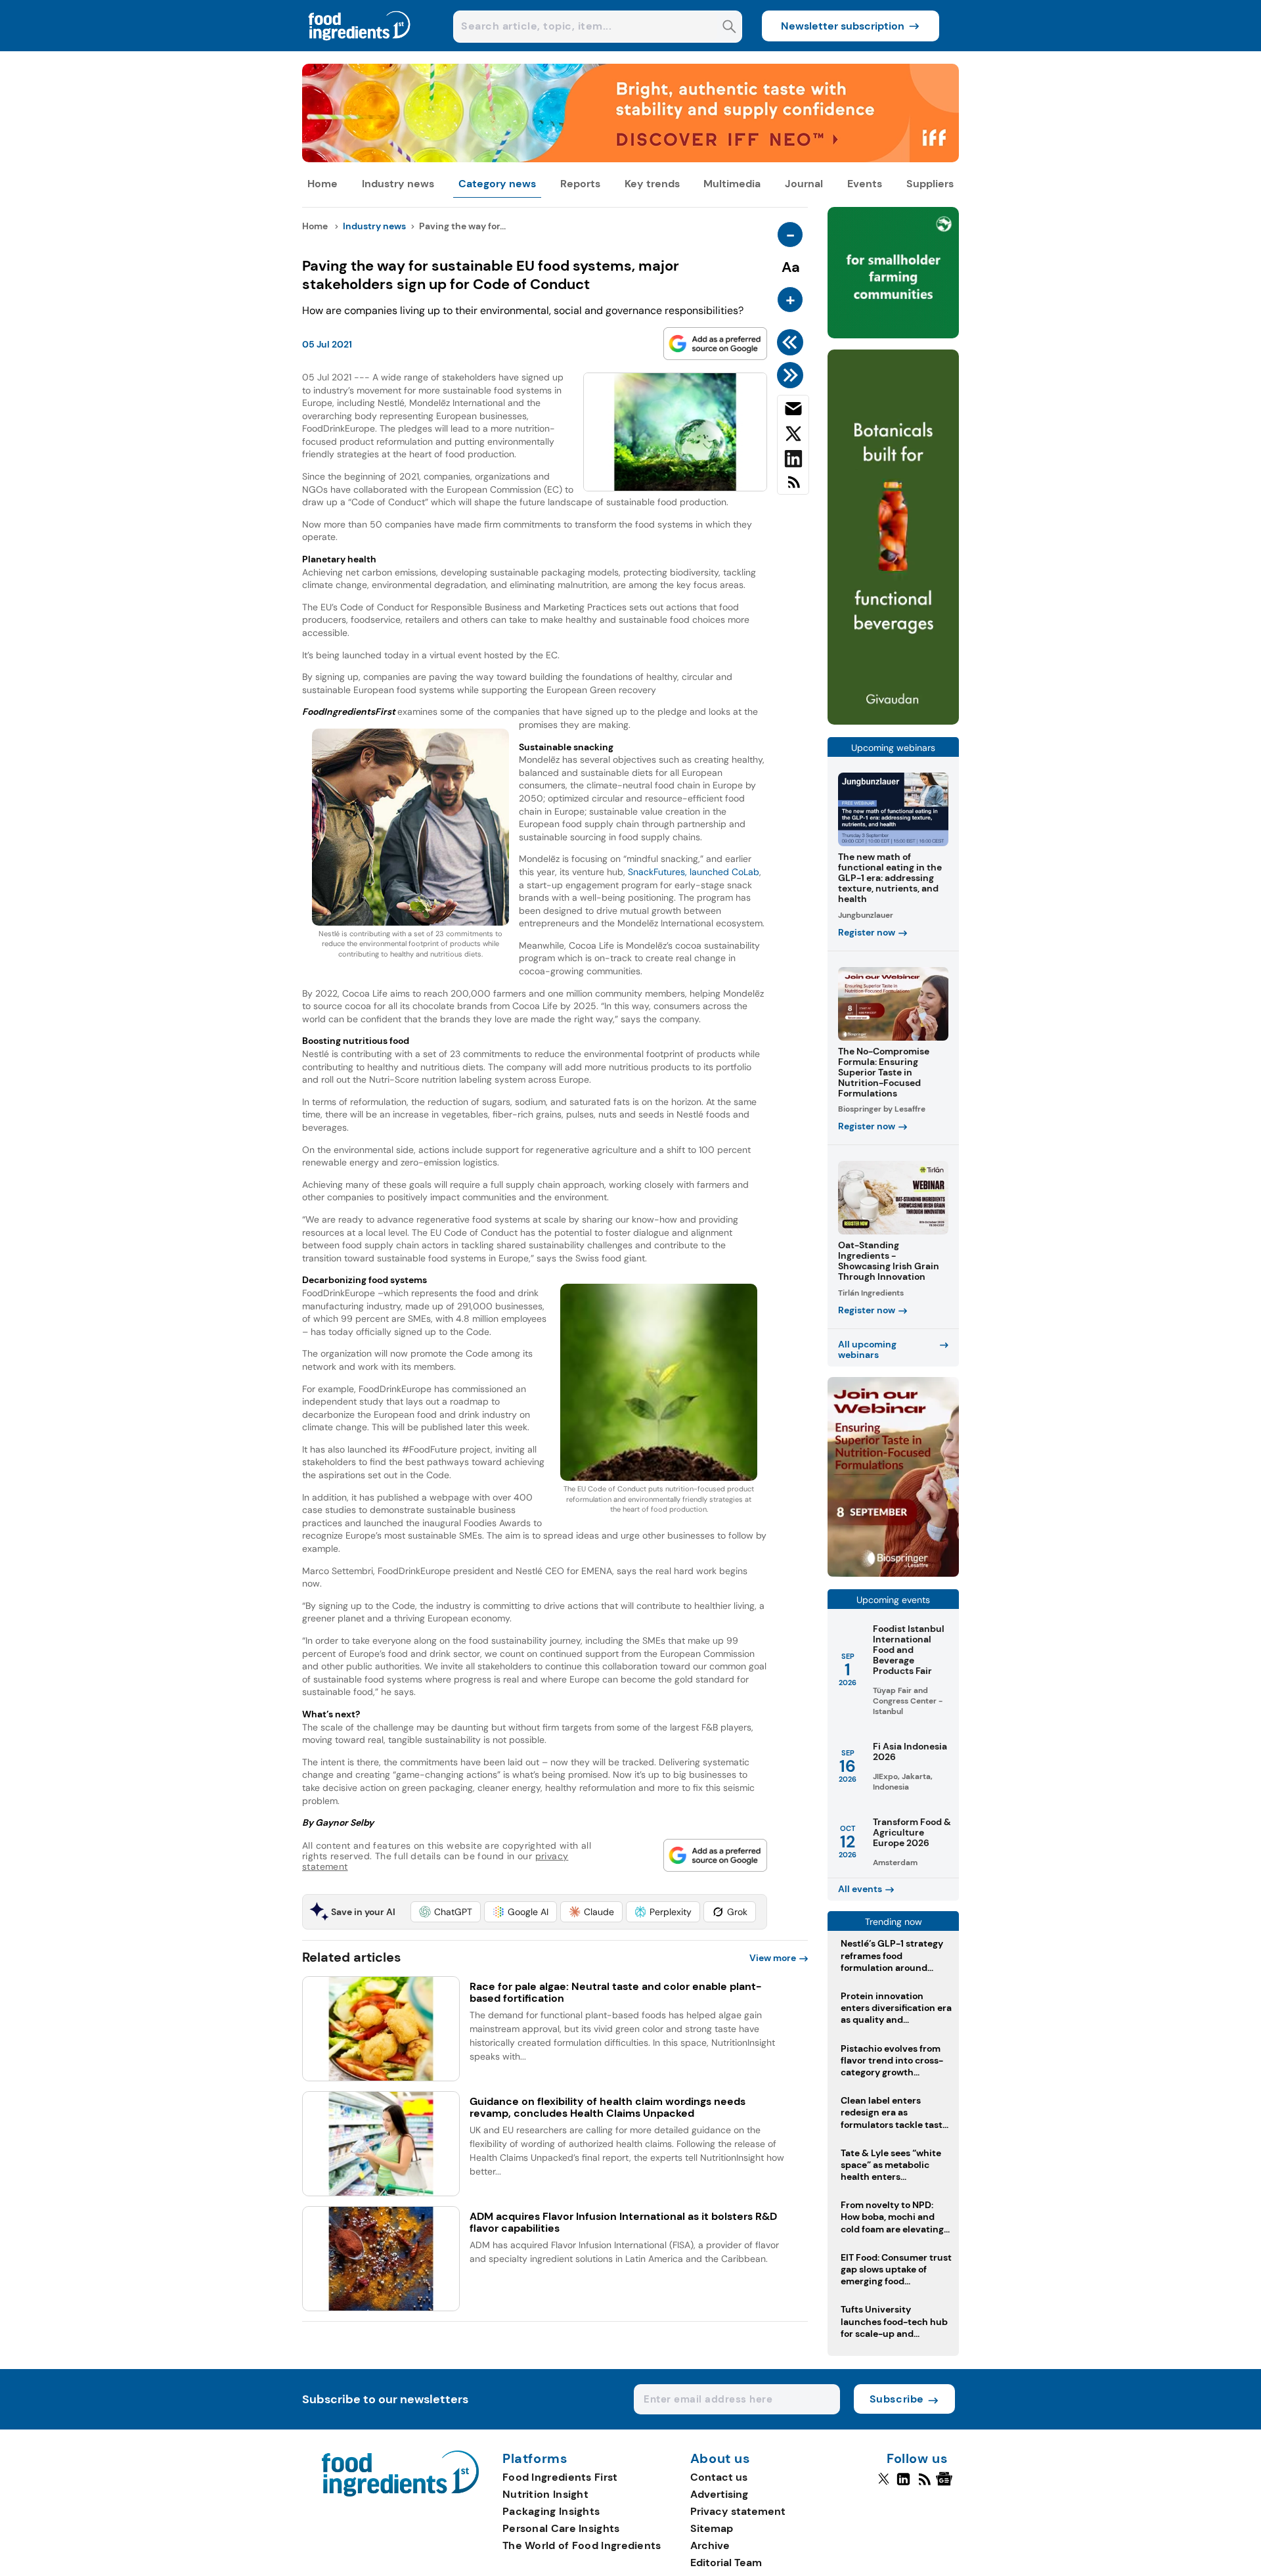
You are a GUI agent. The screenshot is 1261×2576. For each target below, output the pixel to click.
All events (860, 1889)
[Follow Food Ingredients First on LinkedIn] (903, 2485)
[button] (446, 1912)
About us (720, 2459)
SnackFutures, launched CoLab (694, 872)
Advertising (719, 2494)
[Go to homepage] (400, 2493)
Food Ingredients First (560, 2477)
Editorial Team (726, 2563)
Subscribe (897, 2399)
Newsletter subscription (843, 26)
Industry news (398, 184)
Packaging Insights (551, 2511)
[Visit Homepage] (360, 48)
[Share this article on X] (793, 436)
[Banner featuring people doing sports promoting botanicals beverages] (893, 721)
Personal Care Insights (561, 2528)
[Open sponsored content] (630, 159)
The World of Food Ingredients (582, 2545)
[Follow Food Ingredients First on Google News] (946, 2485)
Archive (710, 2545)
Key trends (652, 184)
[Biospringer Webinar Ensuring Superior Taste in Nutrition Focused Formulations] (893, 1573)
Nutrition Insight (545, 2494)
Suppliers (930, 184)
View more (773, 1958)
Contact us (719, 2477)
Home (322, 184)
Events (865, 184)
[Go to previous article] (792, 342)
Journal (804, 184)
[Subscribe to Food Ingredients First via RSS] (793, 487)
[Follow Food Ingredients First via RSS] (924, 2485)
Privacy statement (738, 2511)
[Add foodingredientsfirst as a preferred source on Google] (715, 344)
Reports (580, 184)
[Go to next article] (792, 375)
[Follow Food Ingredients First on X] (884, 2485)
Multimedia (732, 184)
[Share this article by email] (793, 411)
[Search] (729, 28)
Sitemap (712, 2528)
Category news (497, 184)
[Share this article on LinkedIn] (793, 461)
